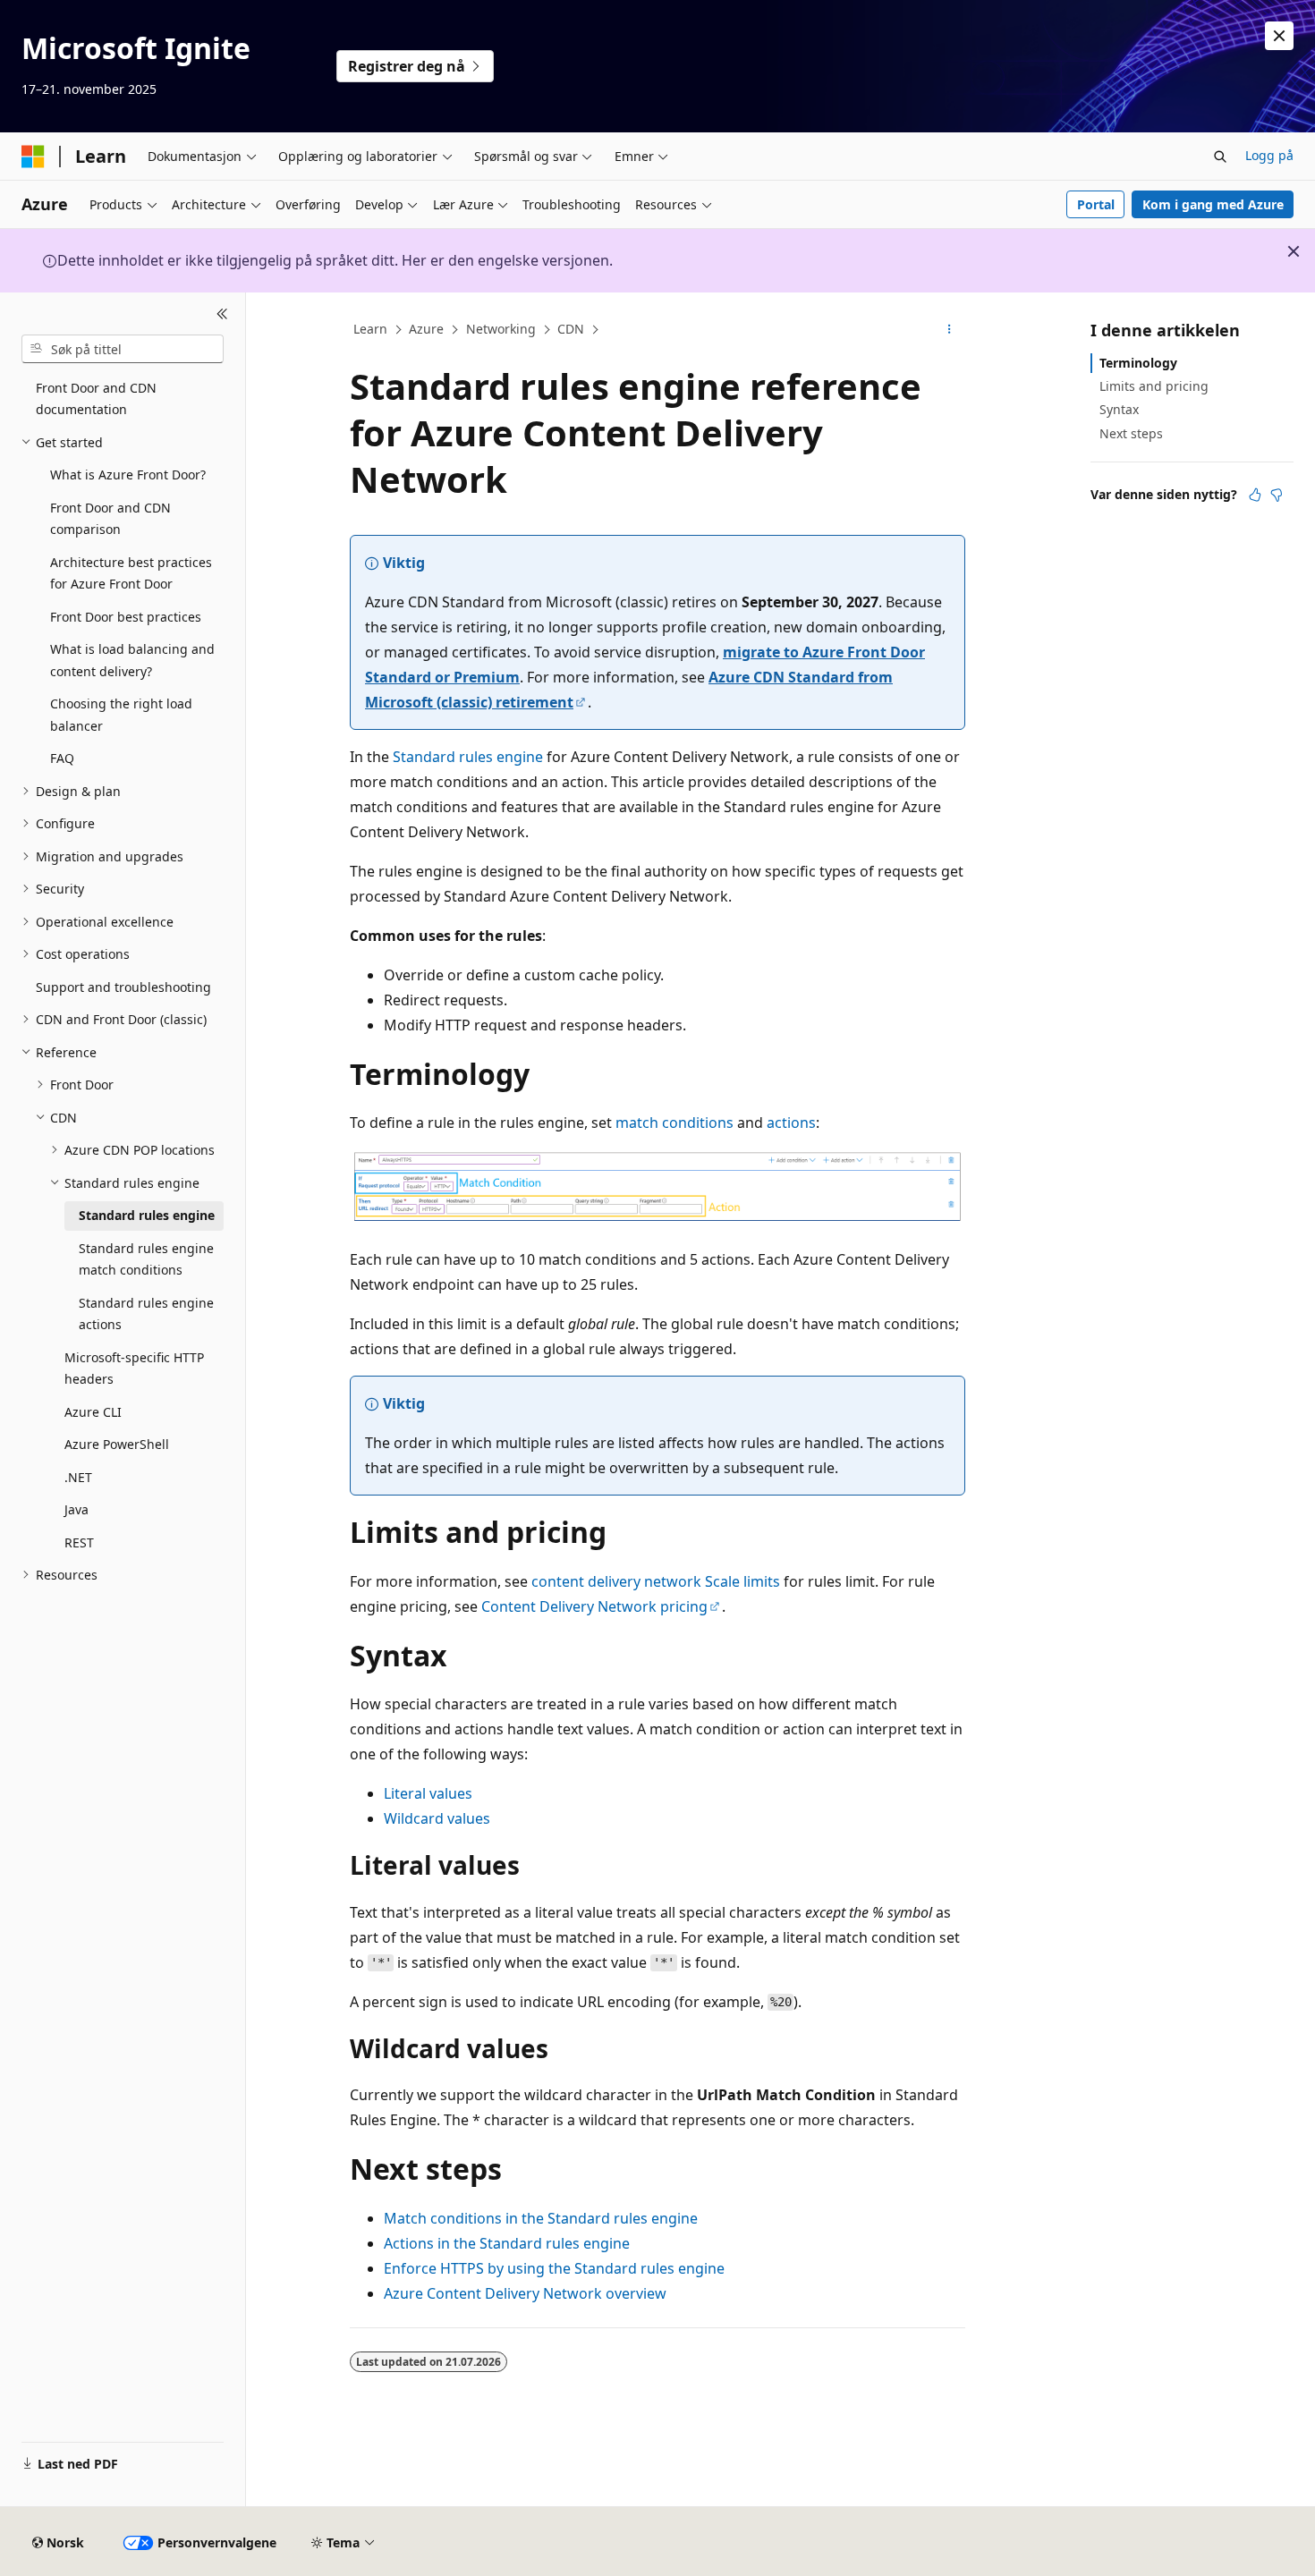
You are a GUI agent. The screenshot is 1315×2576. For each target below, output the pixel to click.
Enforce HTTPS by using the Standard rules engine (554, 2268)
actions (791, 1123)
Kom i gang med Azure (1213, 204)
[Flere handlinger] (950, 330)
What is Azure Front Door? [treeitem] (128, 475)
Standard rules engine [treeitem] (147, 1215)
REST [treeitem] (79, 1542)
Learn (370, 329)
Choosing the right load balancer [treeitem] (121, 715)
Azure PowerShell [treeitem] (117, 1444)
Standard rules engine (468, 757)
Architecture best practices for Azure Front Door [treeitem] (131, 573)
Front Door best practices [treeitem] (126, 617)
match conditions (674, 1123)
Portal (1096, 204)
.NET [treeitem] (78, 1477)
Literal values (428, 1793)
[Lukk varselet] (1279, 36)
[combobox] (123, 349)
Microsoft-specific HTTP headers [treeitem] (134, 1368)
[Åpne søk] (1220, 157)
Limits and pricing (1154, 386)
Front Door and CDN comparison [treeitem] (110, 519)
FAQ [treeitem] (62, 758)
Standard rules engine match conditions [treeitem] (146, 1259)
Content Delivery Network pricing (594, 1606)
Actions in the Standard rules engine (507, 2243)
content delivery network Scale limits (656, 1581)
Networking (501, 329)
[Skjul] (222, 314)
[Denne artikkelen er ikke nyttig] (1277, 495)
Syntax (1119, 409)
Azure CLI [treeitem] (93, 1412)
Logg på (1269, 155)
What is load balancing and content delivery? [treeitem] (132, 660)
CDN (571, 329)
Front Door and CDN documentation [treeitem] (96, 399)
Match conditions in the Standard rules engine (541, 2218)
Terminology (1138, 363)
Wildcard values (437, 1818)
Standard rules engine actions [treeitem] (146, 1314)
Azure (426, 329)
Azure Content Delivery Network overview (525, 2293)
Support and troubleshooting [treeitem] (123, 987)
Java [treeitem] (76, 1509)
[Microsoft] (33, 157)
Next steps (1131, 433)
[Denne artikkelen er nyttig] (1255, 495)
